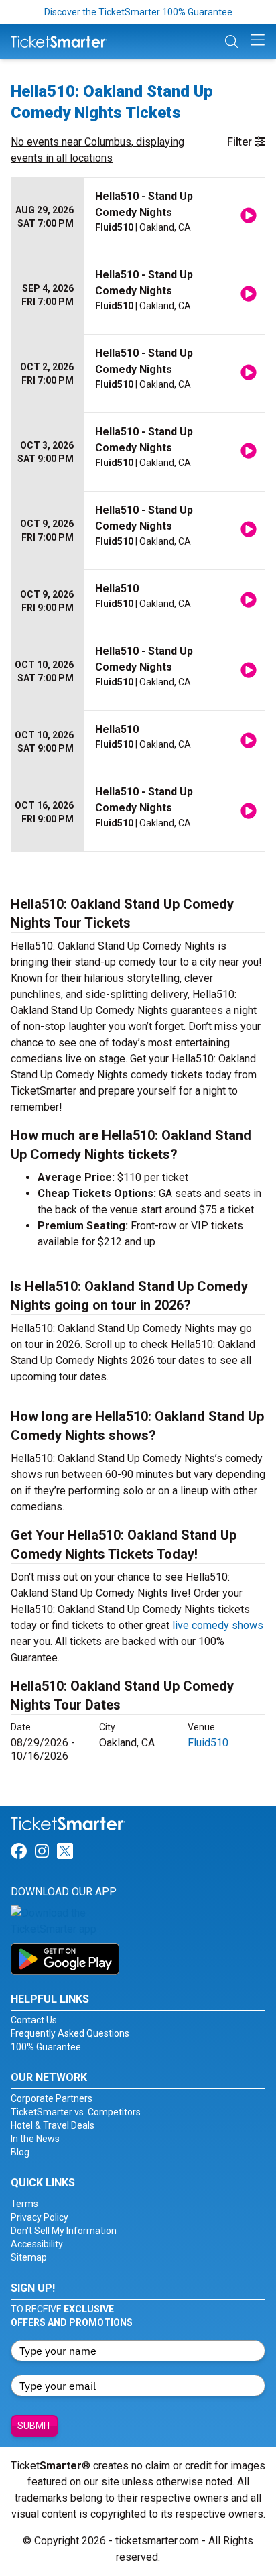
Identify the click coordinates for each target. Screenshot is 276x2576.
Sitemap (29, 2257)
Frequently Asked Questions (70, 2033)
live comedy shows (218, 1625)
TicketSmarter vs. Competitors (76, 2112)
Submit (34, 2426)
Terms (24, 2204)
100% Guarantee (46, 2047)
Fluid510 (208, 1743)
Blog (20, 2152)
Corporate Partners (52, 2098)
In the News (35, 2139)
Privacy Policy (40, 2217)
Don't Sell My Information (64, 2231)
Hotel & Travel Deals (53, 2125)
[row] (138, 217)
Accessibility (37, 2244)
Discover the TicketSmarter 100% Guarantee (138, 12)
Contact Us (34, 2020)
